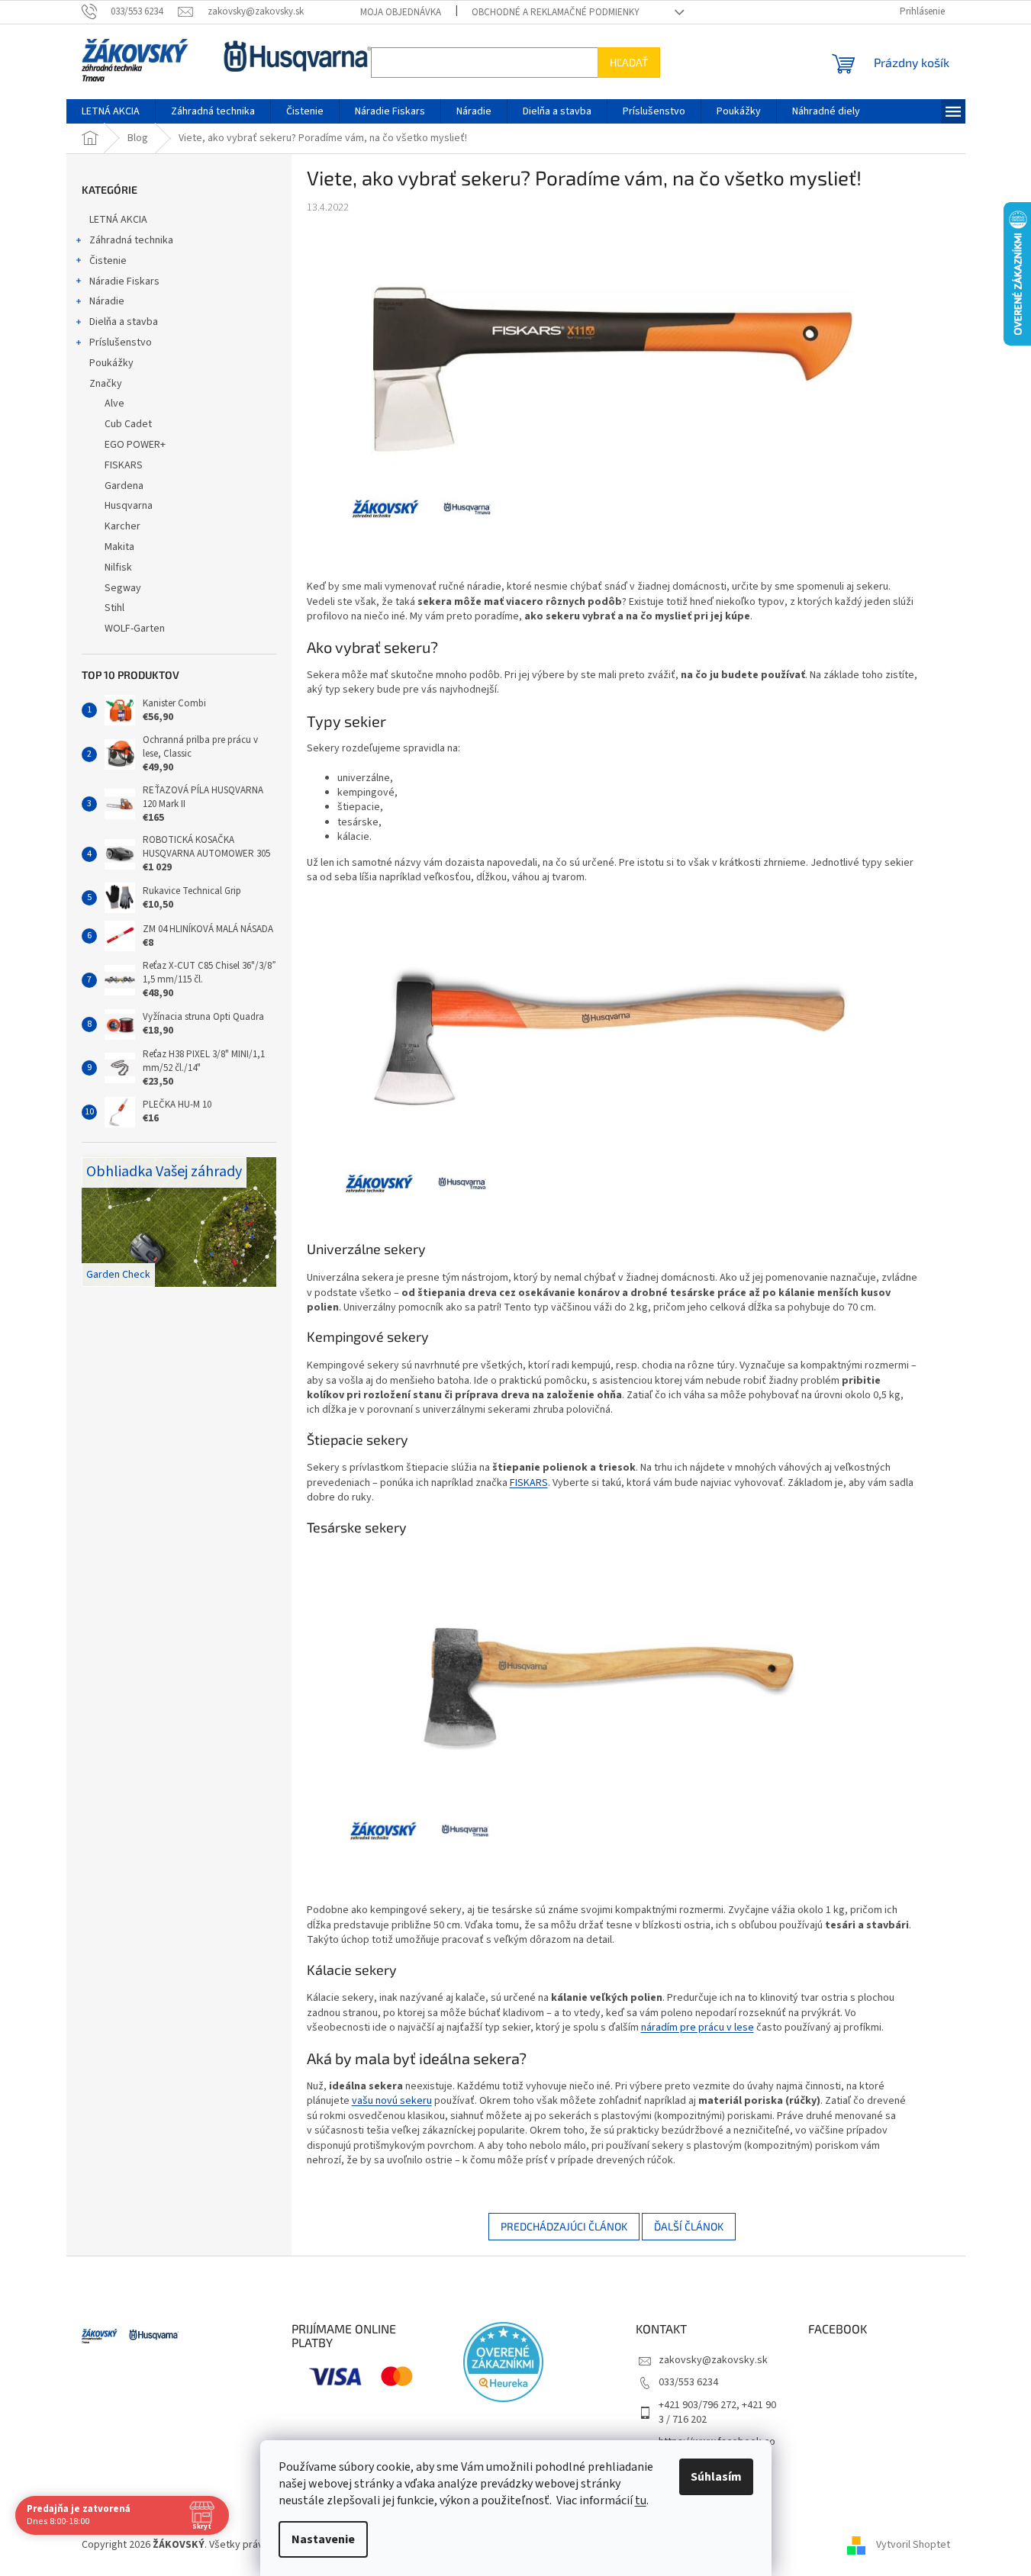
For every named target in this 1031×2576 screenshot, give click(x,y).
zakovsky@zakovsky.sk (713, 2360)
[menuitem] (111, 111)
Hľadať (629, 62)
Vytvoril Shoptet (913, 2545)
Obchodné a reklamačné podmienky (556, 12)
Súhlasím (716, 2477)
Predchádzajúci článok (564, 2226)
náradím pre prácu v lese (698, 2028)
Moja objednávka (401, 12)
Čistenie (108, 261)
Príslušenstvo (121, 343)
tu (641, 2500)
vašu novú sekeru (392, 2101)
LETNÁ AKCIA (118, 220)
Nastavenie (323, 2539)
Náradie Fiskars (124, 281)
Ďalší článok (689, 2226)
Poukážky (111, 363)
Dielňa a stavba (124, 322)
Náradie (107, 301)
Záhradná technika (131, 240)
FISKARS (529, 1483)
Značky (106, 384)
